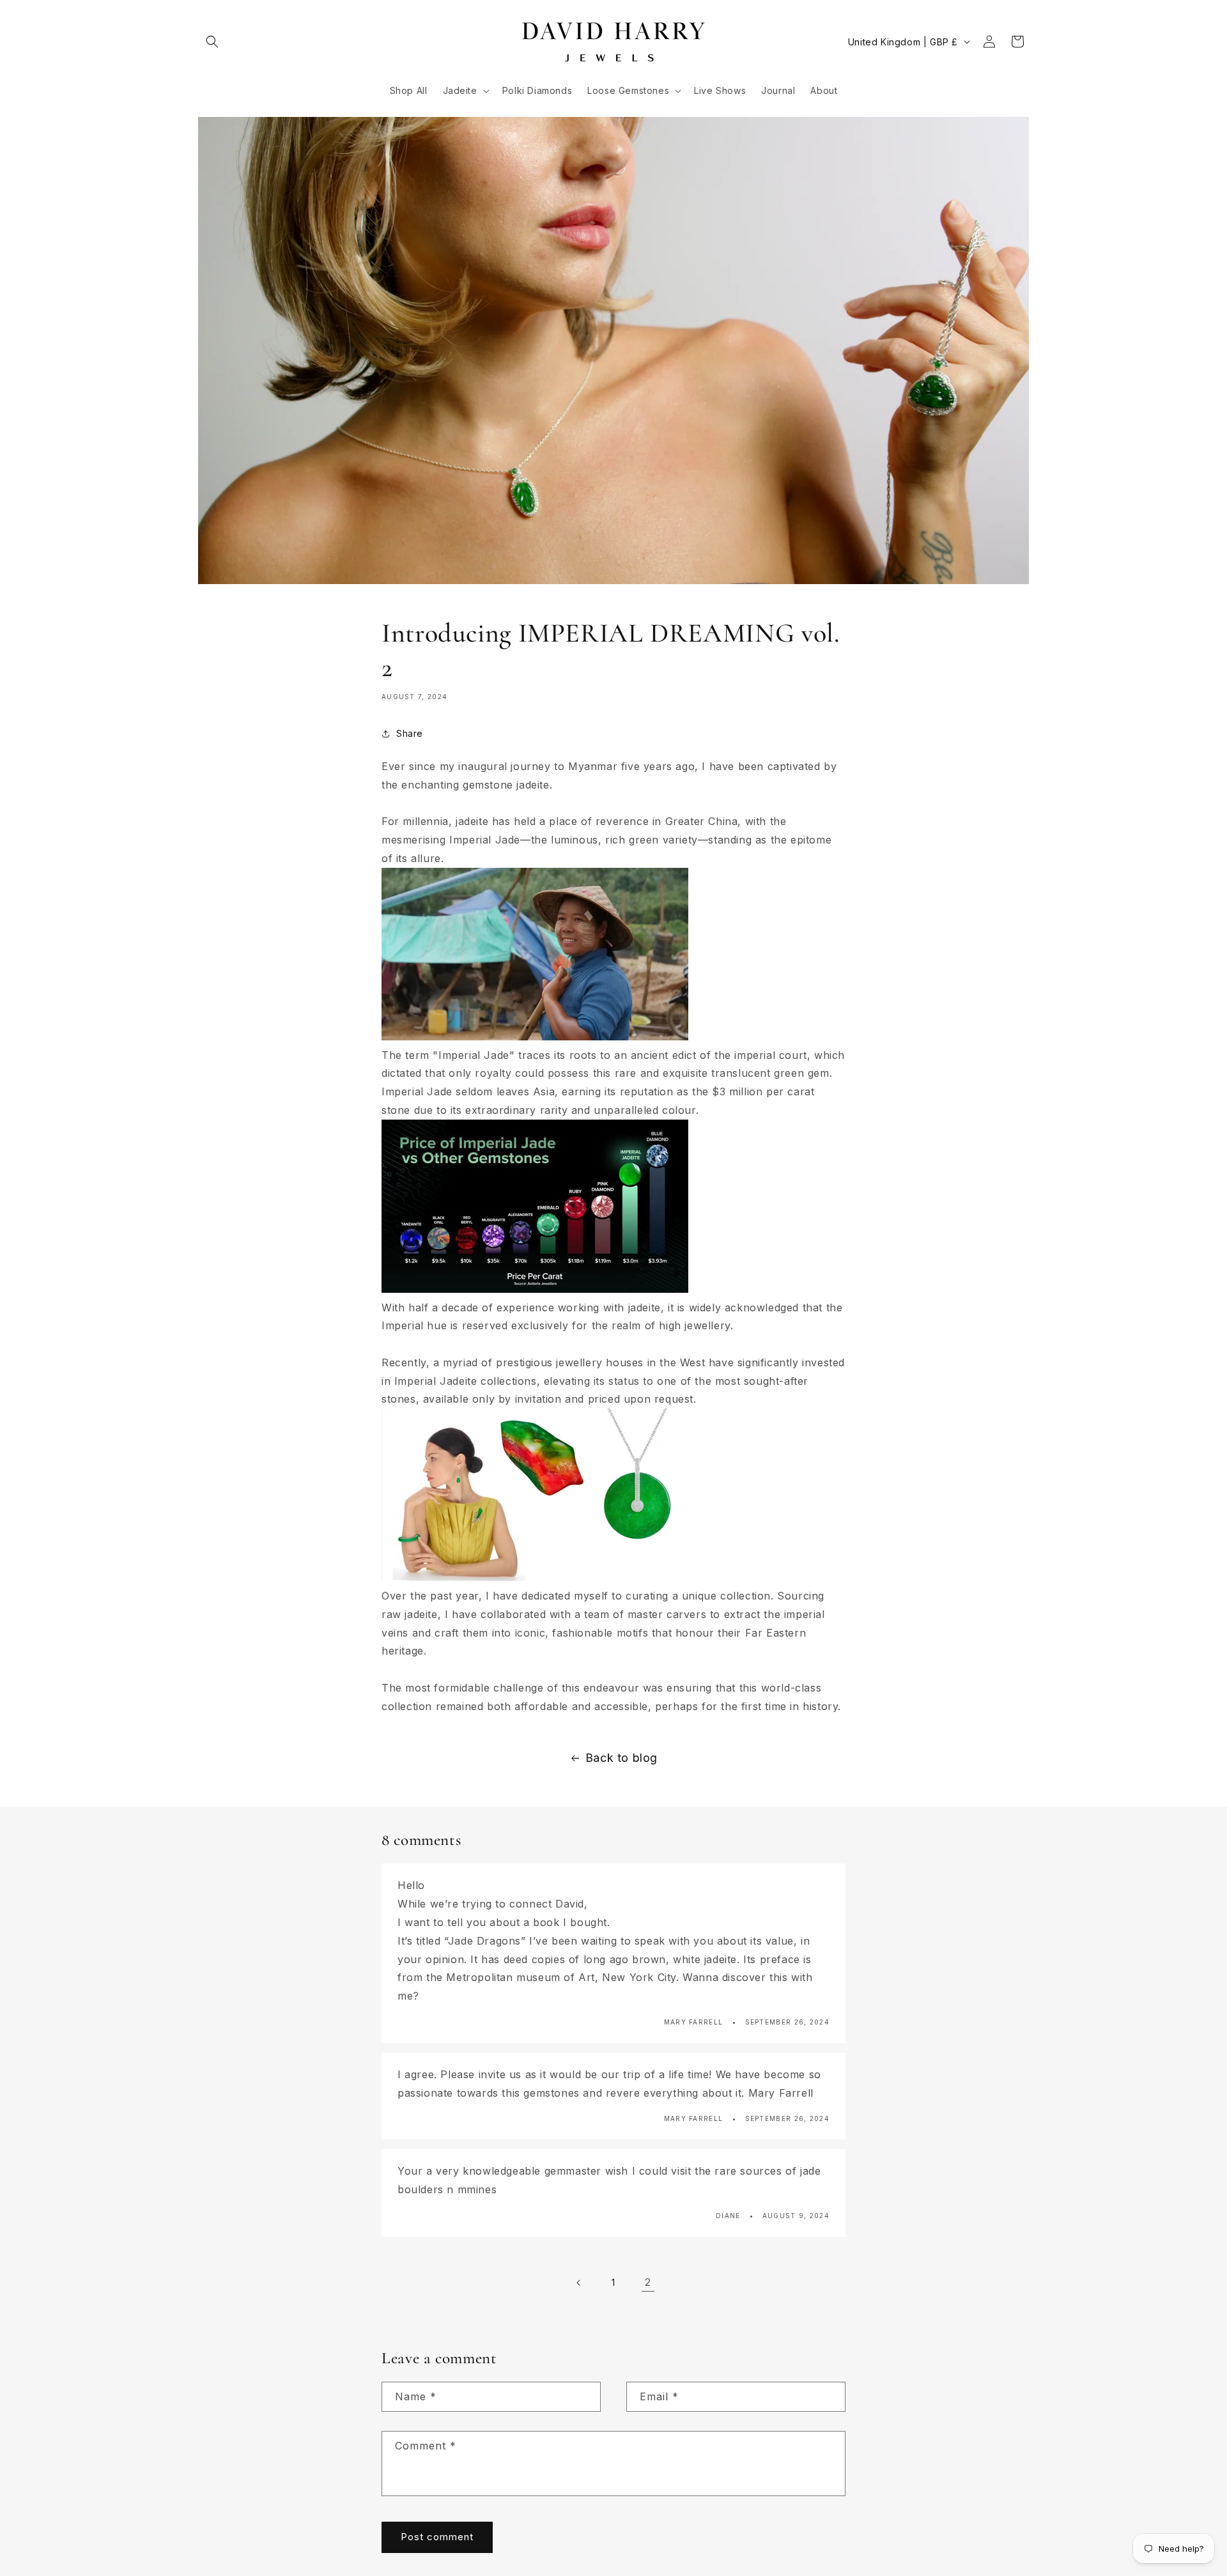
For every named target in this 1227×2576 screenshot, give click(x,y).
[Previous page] (579, 2283)
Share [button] (410, 733)
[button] (212, 42)
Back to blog (621, 1758)
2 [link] (648, 2282)
